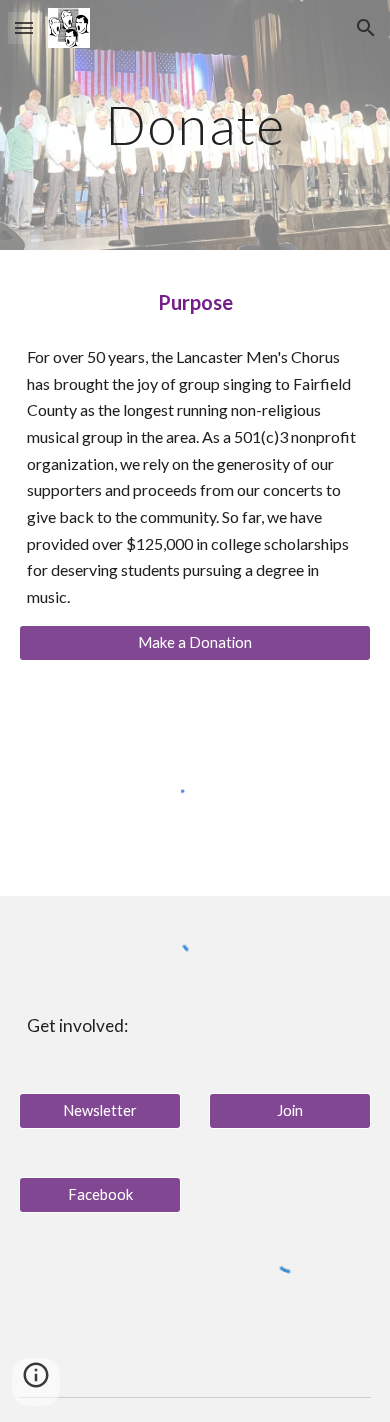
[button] (24, 27)
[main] (195, 124)
